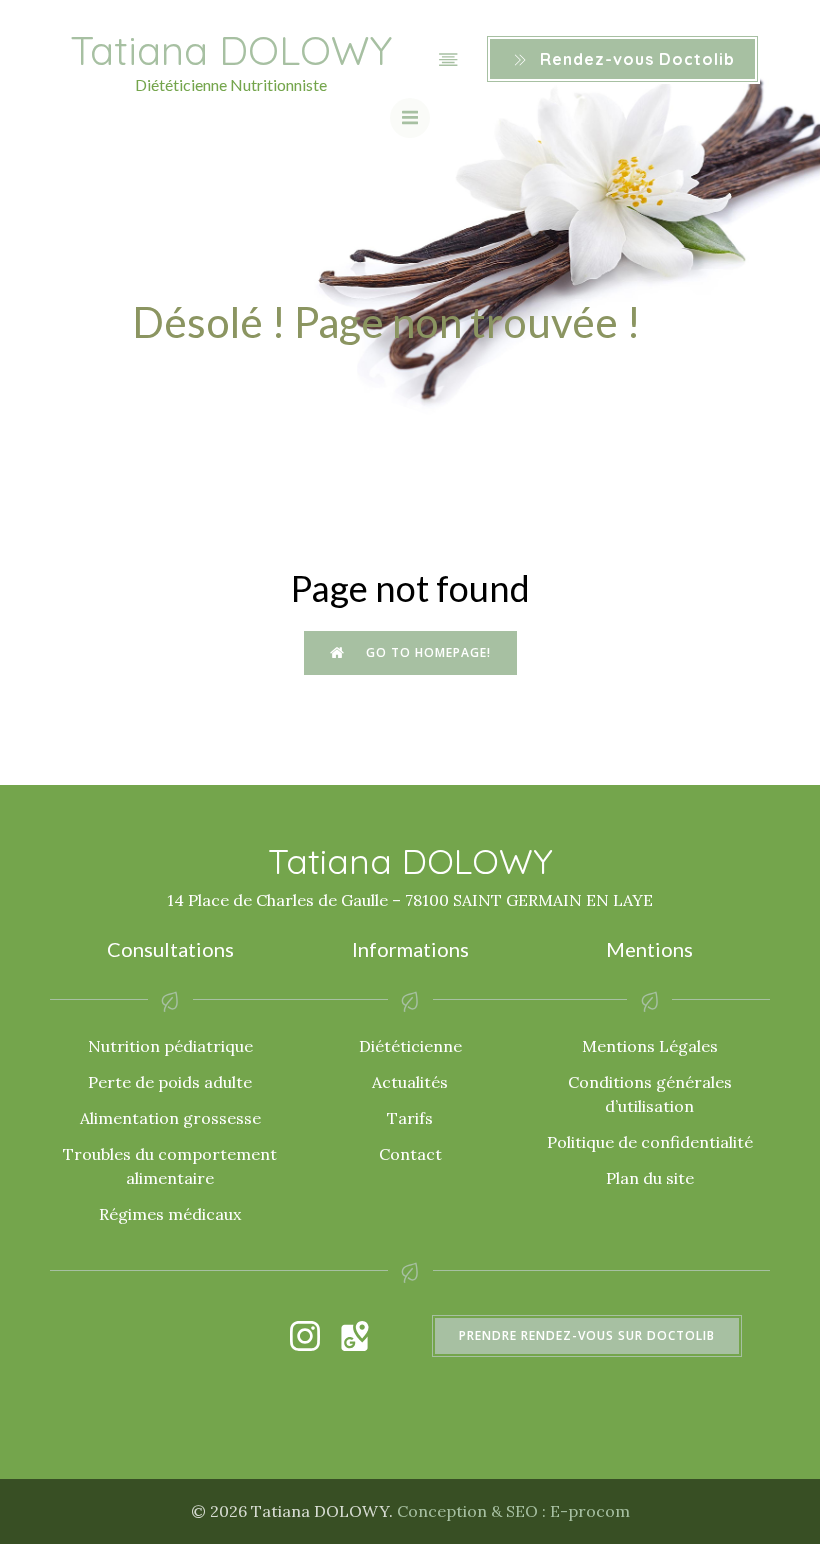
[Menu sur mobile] (448, 59)
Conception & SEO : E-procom (513, 1511)
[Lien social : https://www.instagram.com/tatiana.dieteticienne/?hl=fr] (315, 1336)
